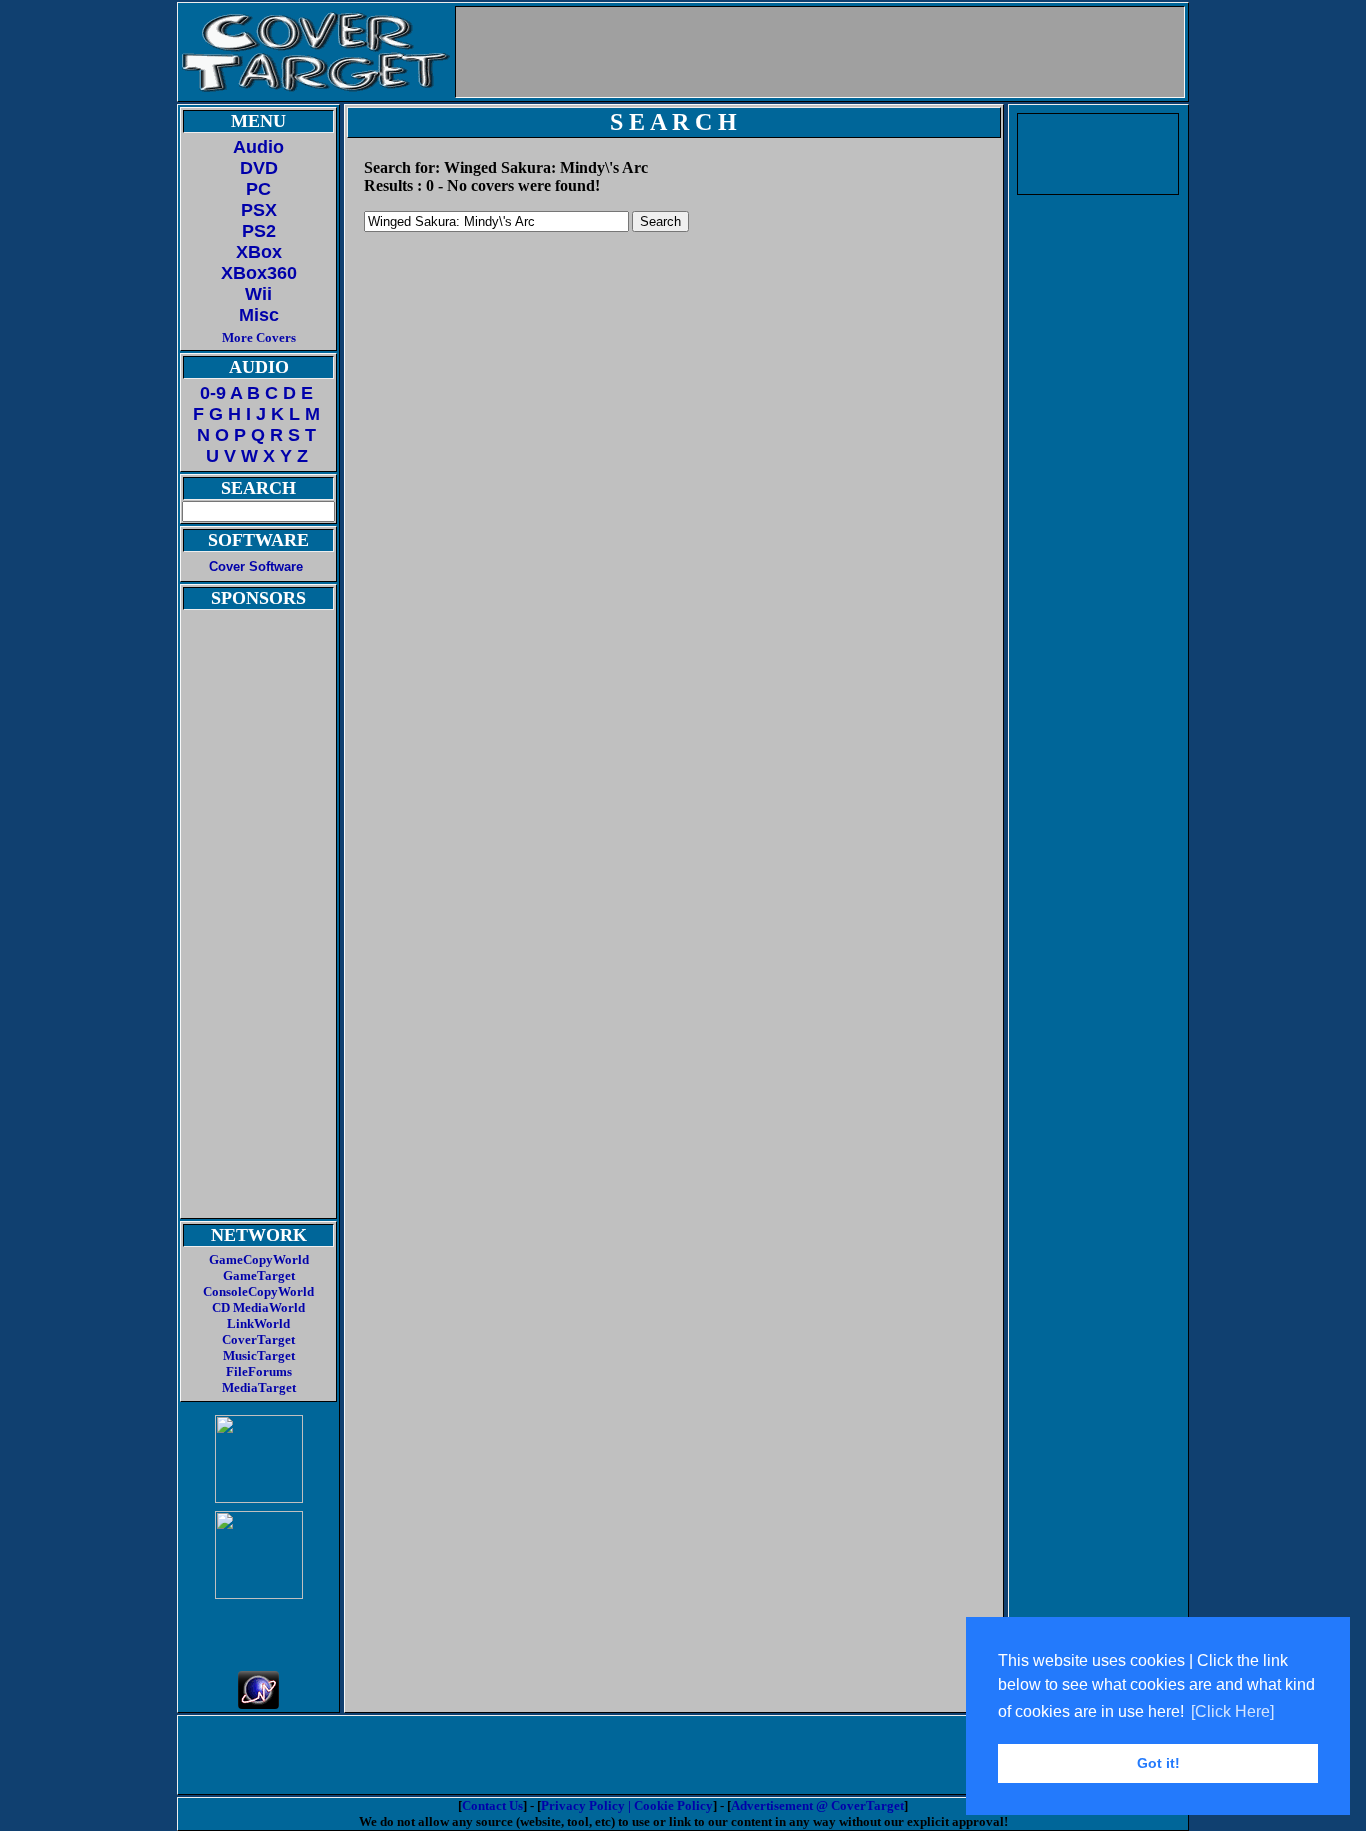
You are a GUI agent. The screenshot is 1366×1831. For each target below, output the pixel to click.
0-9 (213, 393)
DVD (259, 168)
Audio (258, 147)
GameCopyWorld (259, 1259)
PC (258, 189)
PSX (259, 210)
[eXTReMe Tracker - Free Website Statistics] (258, 1703)
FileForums (259, 1371)
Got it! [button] (1158, 1763)
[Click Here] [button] (1232, 1711)
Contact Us (492, 1805)
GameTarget (259, 1275)
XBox (259, 252)
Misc (259, 315)
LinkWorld (258, 1323)
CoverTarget (258, 1339)
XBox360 (259, 273)
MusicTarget (259, 1355)
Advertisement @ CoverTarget (817, 1805)
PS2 (259, 231)
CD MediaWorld (258, 1307)
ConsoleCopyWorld (258, 1291)
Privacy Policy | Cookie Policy (627, 1805)
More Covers (259, 337)
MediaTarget (259, 1387)
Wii (258, 294)
